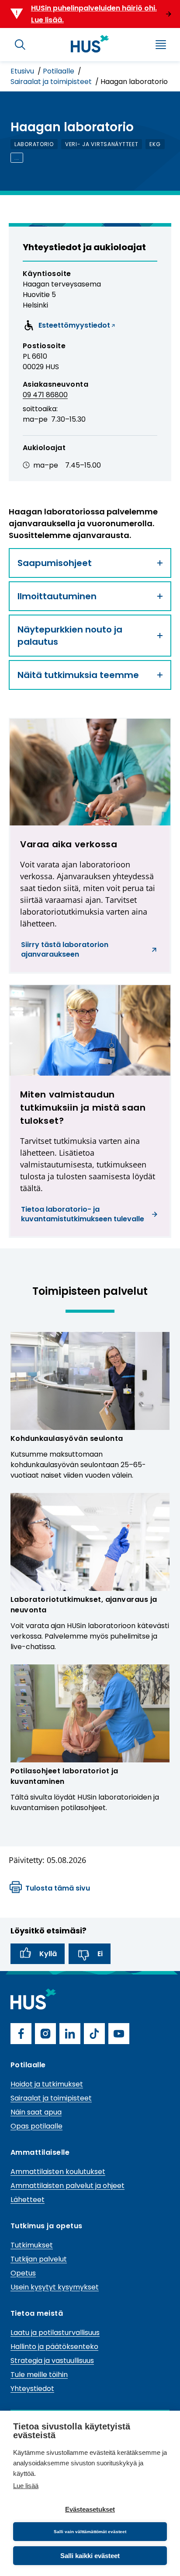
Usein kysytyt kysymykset (55, 2287)
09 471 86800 (45, 395)
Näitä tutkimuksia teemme (78, 675)
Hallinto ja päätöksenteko (54, 2347)
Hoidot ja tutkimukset (47, 2084)
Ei (100, 1954)
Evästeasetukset (90, 2509)
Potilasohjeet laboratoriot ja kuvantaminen (64, 1776)
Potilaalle (59, 71)
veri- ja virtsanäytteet (102, 144)
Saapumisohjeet (55, 563)
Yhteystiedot (32, 2389)
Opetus (23, 2273)
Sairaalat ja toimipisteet (52, 82)
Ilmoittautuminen (57, 596)
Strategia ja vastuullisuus (52, 2361)
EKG (155, 144)
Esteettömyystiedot (67, 327)
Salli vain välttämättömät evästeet (90, 2532)
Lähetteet (28, 2200)
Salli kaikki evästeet (90, 2556)
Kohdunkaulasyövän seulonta (67, 1438)
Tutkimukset (32, 2245)
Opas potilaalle (36, 2126)
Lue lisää (26, 2486)
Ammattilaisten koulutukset (58, 2172)
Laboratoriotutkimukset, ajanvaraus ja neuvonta (84, 1605)
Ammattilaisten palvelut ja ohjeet (67, 2186)
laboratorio (34, 144)
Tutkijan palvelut (39, 2259)
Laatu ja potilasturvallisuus (55, 2333)
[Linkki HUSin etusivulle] (90, 44)
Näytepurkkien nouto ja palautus (70, 636)
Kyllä (48, 1954)
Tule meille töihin (39, 2375)
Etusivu (23, 71)
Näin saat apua (36, 2112)
